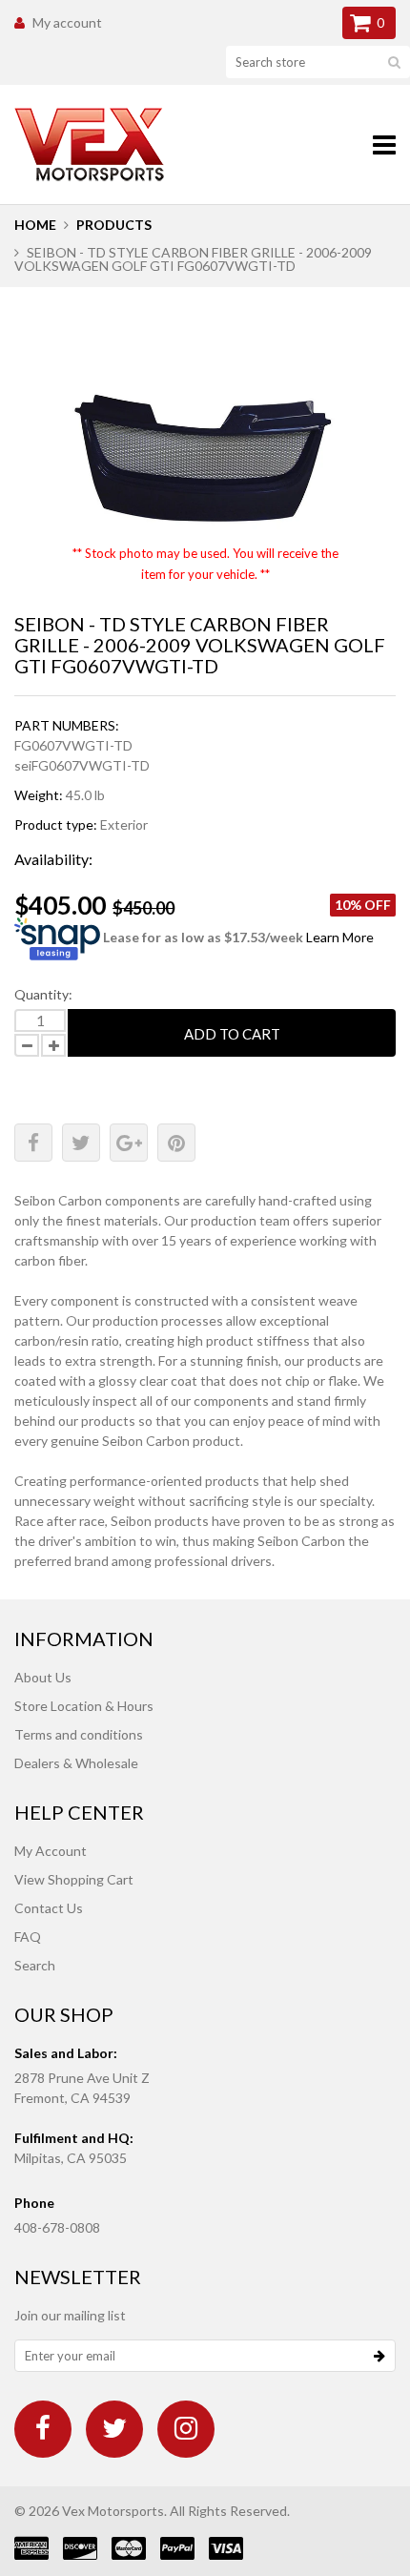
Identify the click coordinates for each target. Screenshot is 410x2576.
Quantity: (43, 994)
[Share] (33, 1143)
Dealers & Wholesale (76, 1763)
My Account (51, 1851)
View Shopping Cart (74, 1879)
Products (114, 225)
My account (67, 22)
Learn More (340, 937)
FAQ (28, 1937)
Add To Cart (232, 1034)
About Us (43, 1677)
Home (35, 225)
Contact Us (49, 1908)
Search (35, 1965)
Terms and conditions (79, 1734)
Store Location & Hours (84, 1706)
